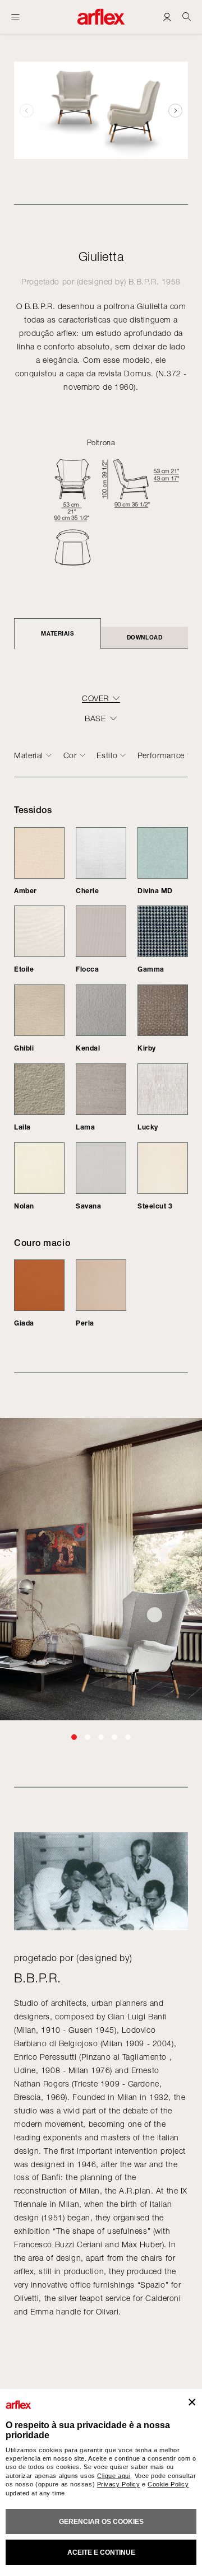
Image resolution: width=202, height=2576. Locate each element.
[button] (175, 110)
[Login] (167, 17)
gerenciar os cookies (101, 2522)
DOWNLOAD (144, 637)
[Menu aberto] (15, 17)
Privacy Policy (119, 2484)
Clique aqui (114, 2476)
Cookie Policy (168, 2484)
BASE (95, 718)
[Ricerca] (187, 17)
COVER (95, 698)
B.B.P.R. (144, 281)
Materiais (57, 633)
